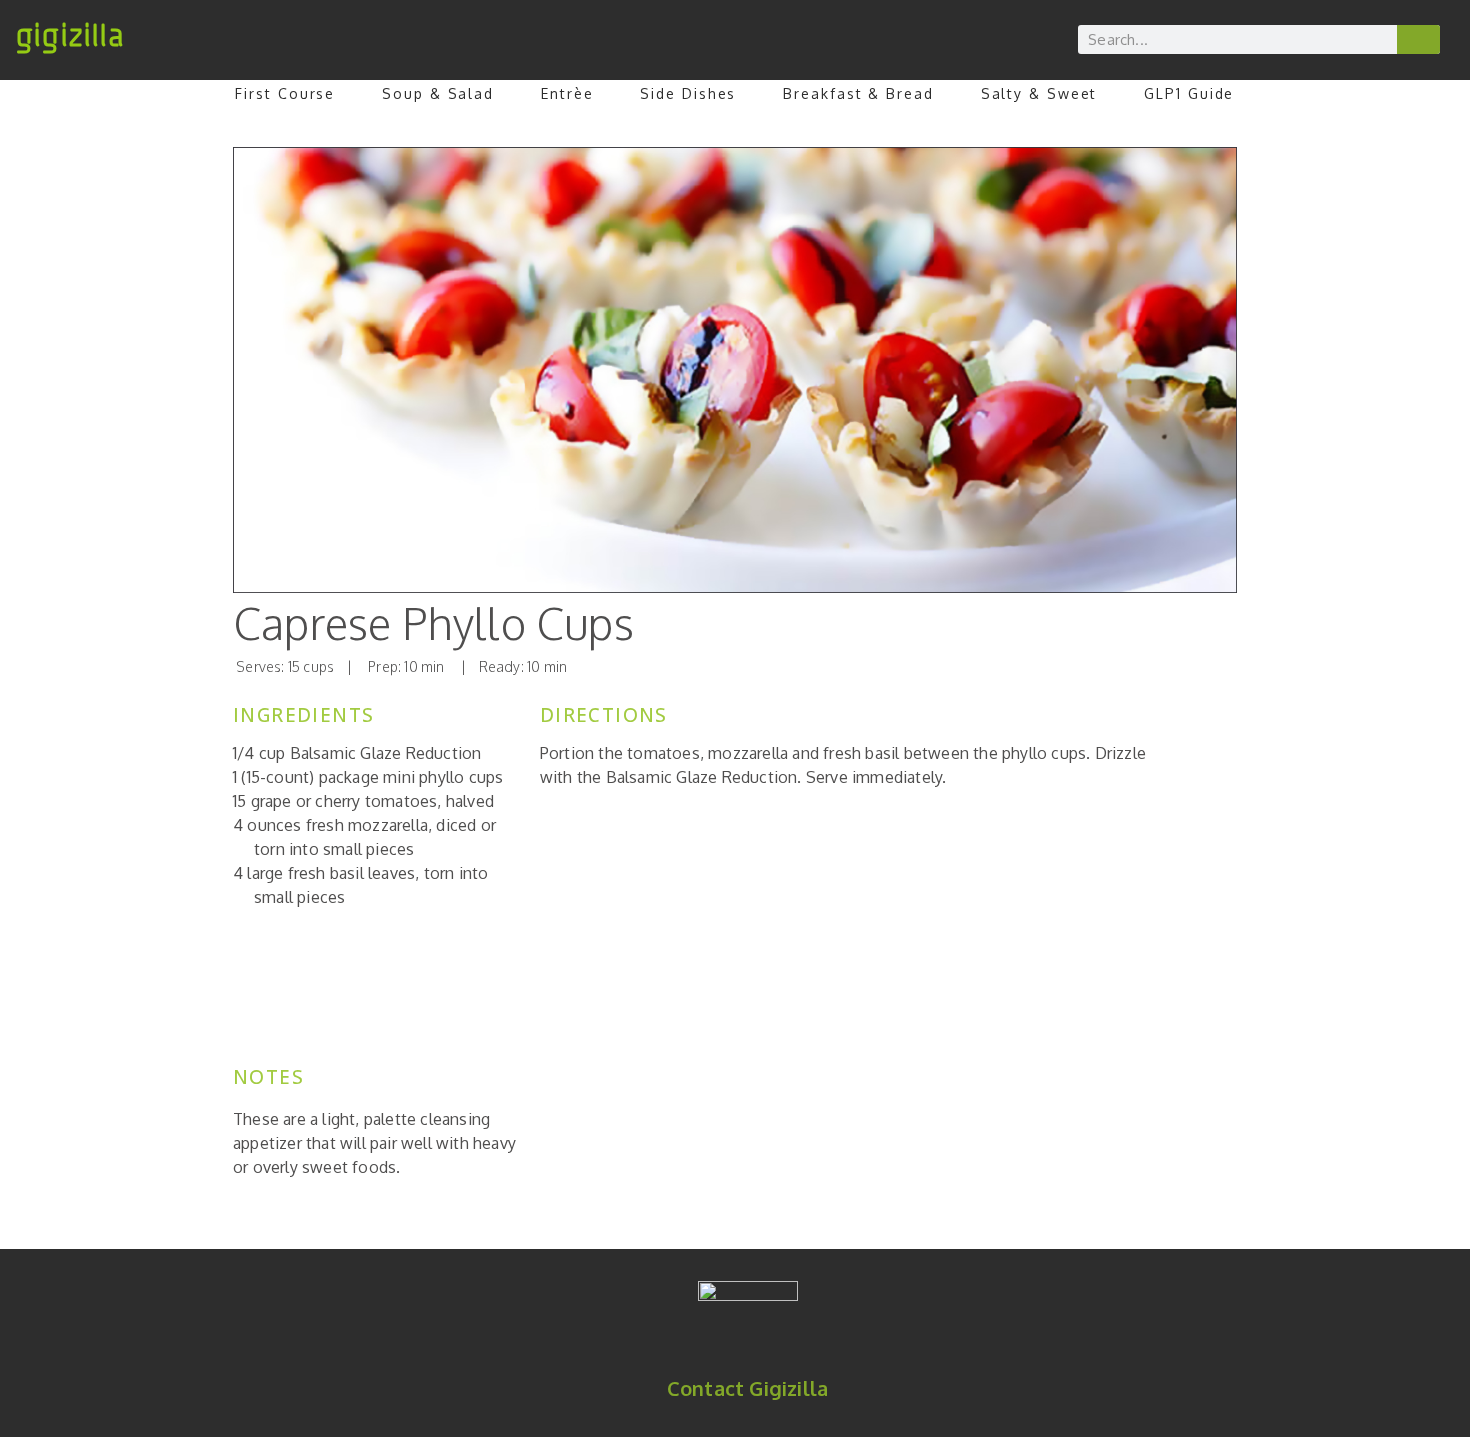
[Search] (1419, 39)
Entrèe (567, 93)
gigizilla (69, 36)
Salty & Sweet (1039, 93)
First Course (285, 93)
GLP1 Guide (1189, 93)
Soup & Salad (438, 93)
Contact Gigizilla (747, 1388)
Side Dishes (688, 93)
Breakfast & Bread (858, 93)
